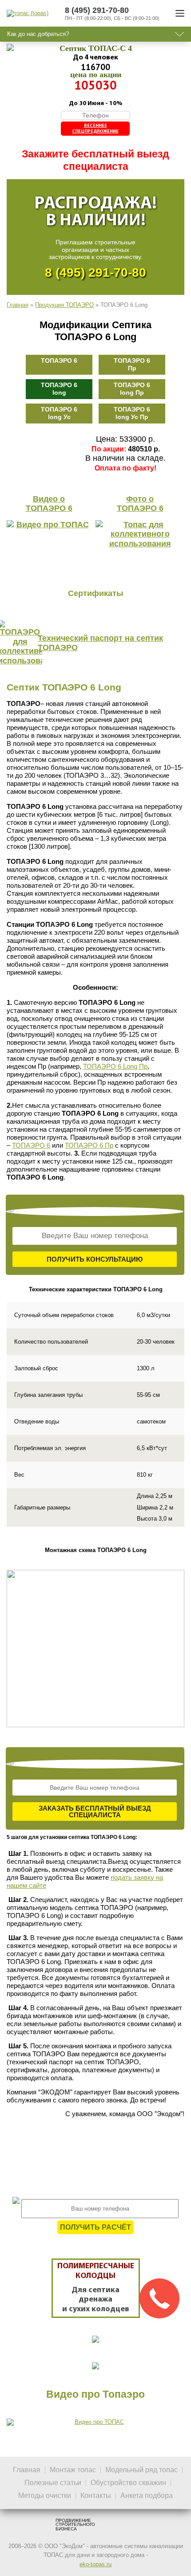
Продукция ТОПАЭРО (64, 305)
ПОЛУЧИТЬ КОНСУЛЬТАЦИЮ (95, 1259)
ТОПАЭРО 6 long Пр (132, 389)
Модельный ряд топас (141, 2470)
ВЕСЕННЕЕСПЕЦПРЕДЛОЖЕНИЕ (95, 129)
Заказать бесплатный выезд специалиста (95, 1811)
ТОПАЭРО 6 (59, 361)
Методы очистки (45, 2496)
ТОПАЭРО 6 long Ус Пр (132, 413)
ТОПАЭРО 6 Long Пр (115, 1066)
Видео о (49, 504)
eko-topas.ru (95, 2564)
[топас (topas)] (28, 13)
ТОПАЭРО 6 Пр (132, 364)
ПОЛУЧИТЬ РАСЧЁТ (95, 2227)
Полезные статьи (53, 2483)
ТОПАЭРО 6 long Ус (59, 413)
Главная (18, 305)
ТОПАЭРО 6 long (59, 389)
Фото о (140, 504)
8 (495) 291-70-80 (95, 272)
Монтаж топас (73, 2470)
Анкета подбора (147, 2496)
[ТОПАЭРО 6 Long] (95, 1649)
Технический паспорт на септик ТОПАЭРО (100, 643)
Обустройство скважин (128, 2483)
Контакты (96, 2496)
